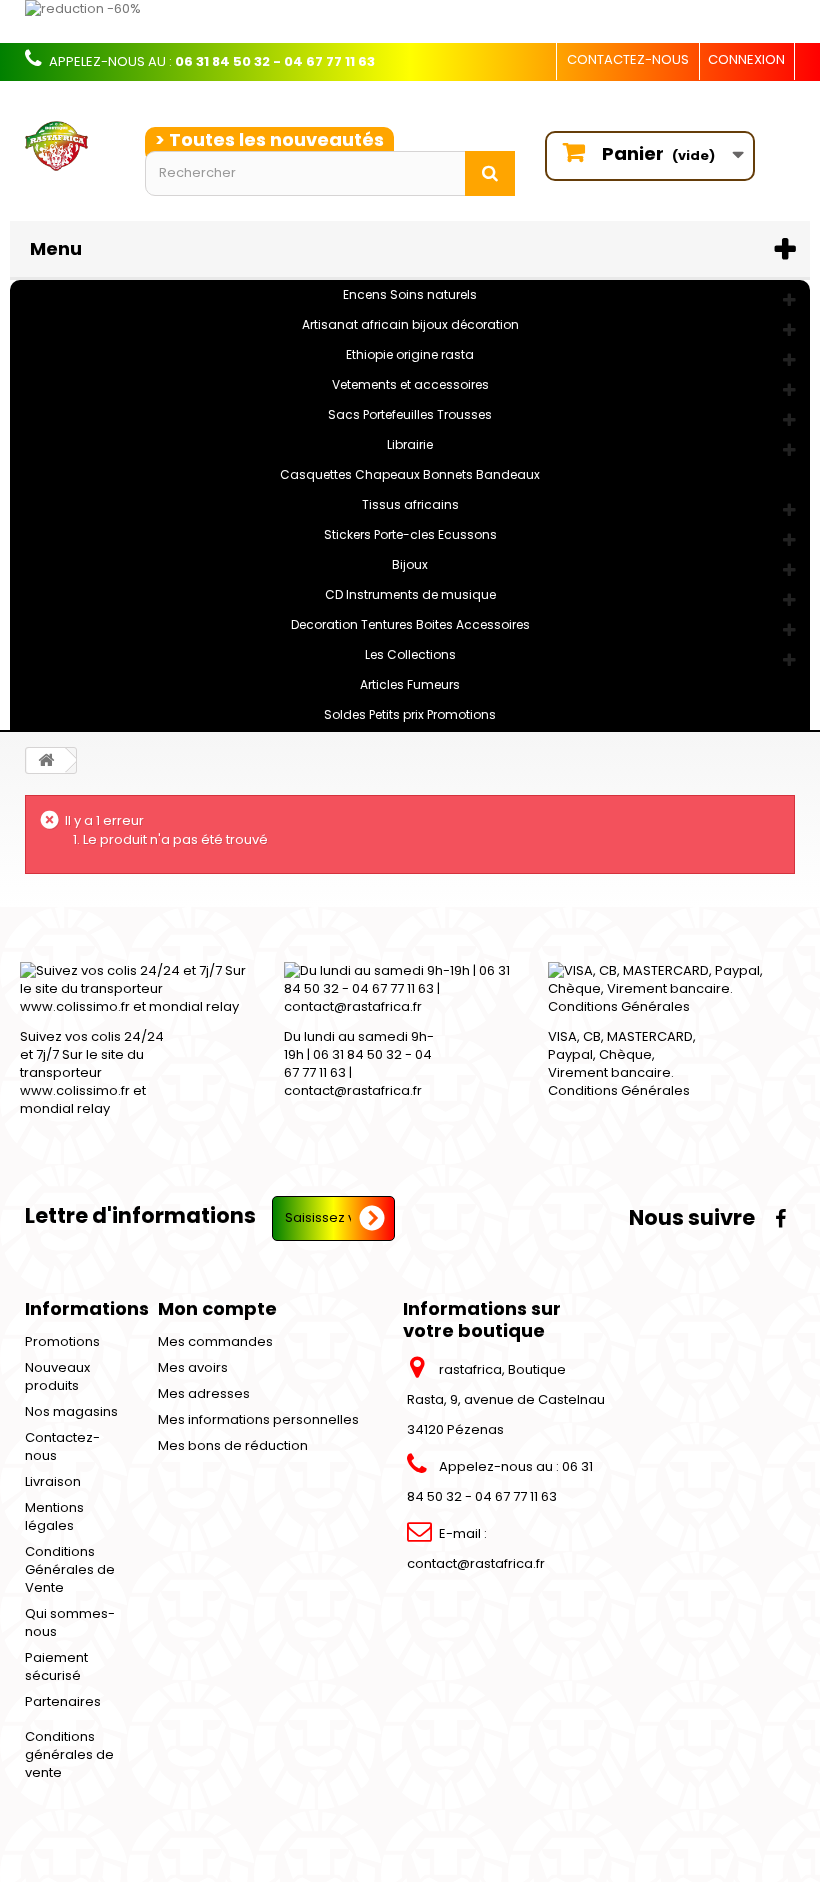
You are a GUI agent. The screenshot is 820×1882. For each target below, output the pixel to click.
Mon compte (217, 1308)
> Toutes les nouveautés (269, 139)
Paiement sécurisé (56, 1666)
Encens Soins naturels (410, 294)
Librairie (410, 444)
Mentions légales (54, 1516)
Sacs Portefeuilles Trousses (410, 414)
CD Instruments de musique (410, 594)
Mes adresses (204, 1393)
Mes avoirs (193, 1367)
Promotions (62, 1341)
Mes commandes (215, 1341)
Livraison (53, 1481)
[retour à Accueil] (46, 760)
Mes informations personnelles (258, 1419)
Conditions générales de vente (69, 1754)
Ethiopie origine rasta (410, 354)
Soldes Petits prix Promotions (410, 714)
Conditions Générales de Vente (70, 1569)
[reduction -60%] (410, 21)
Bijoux (410, 564)
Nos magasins (71, 1411)
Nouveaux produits (57, 1376)
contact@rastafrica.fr (476, 1563)
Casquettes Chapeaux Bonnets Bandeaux (410, 474)
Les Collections (410, 654)
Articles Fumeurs (410, 684)
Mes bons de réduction (233, 1445)
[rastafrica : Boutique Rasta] (70, 146)
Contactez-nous (628, 59)
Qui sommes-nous (70, 1622)
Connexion (746, 59)
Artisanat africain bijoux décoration (410, 324)
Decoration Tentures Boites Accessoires (410, 624)
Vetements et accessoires (410, 384)
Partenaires (63, 1701)
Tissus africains (410, 504)
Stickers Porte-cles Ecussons (410, 534)
